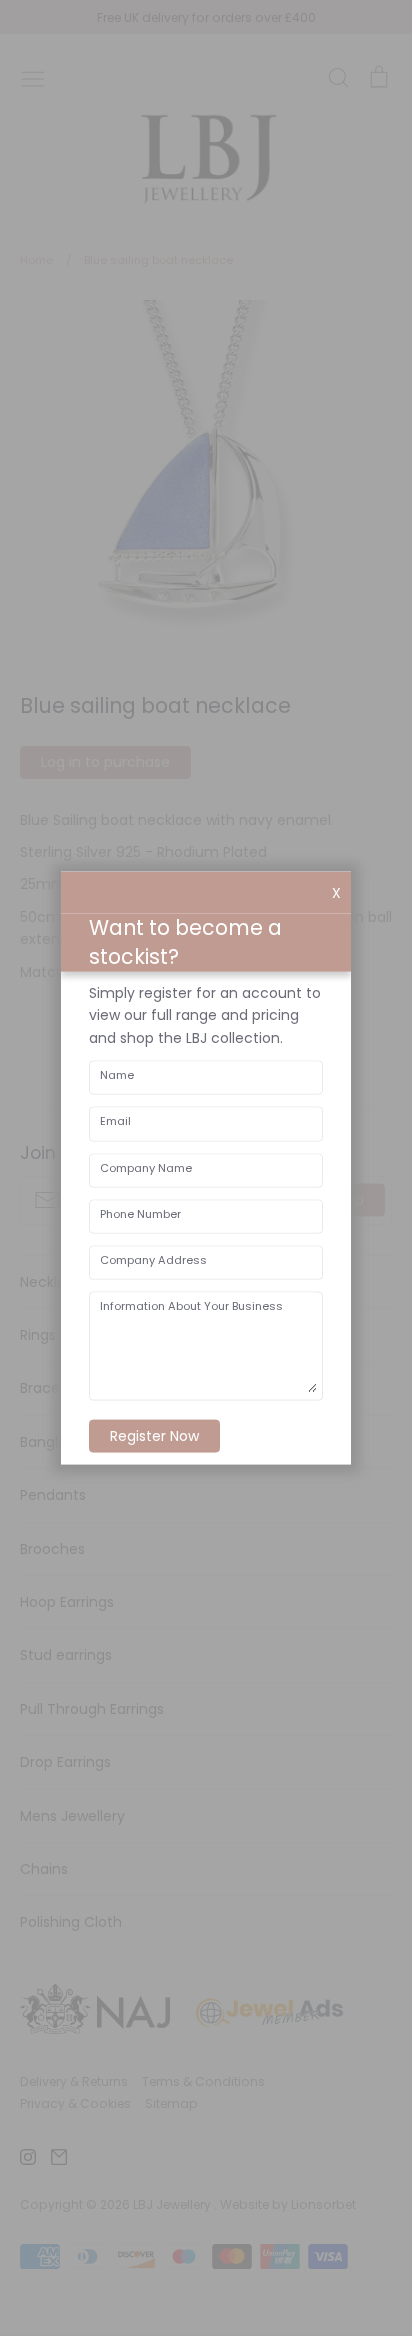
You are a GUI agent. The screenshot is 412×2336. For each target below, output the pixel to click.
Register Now (154, 1435)
